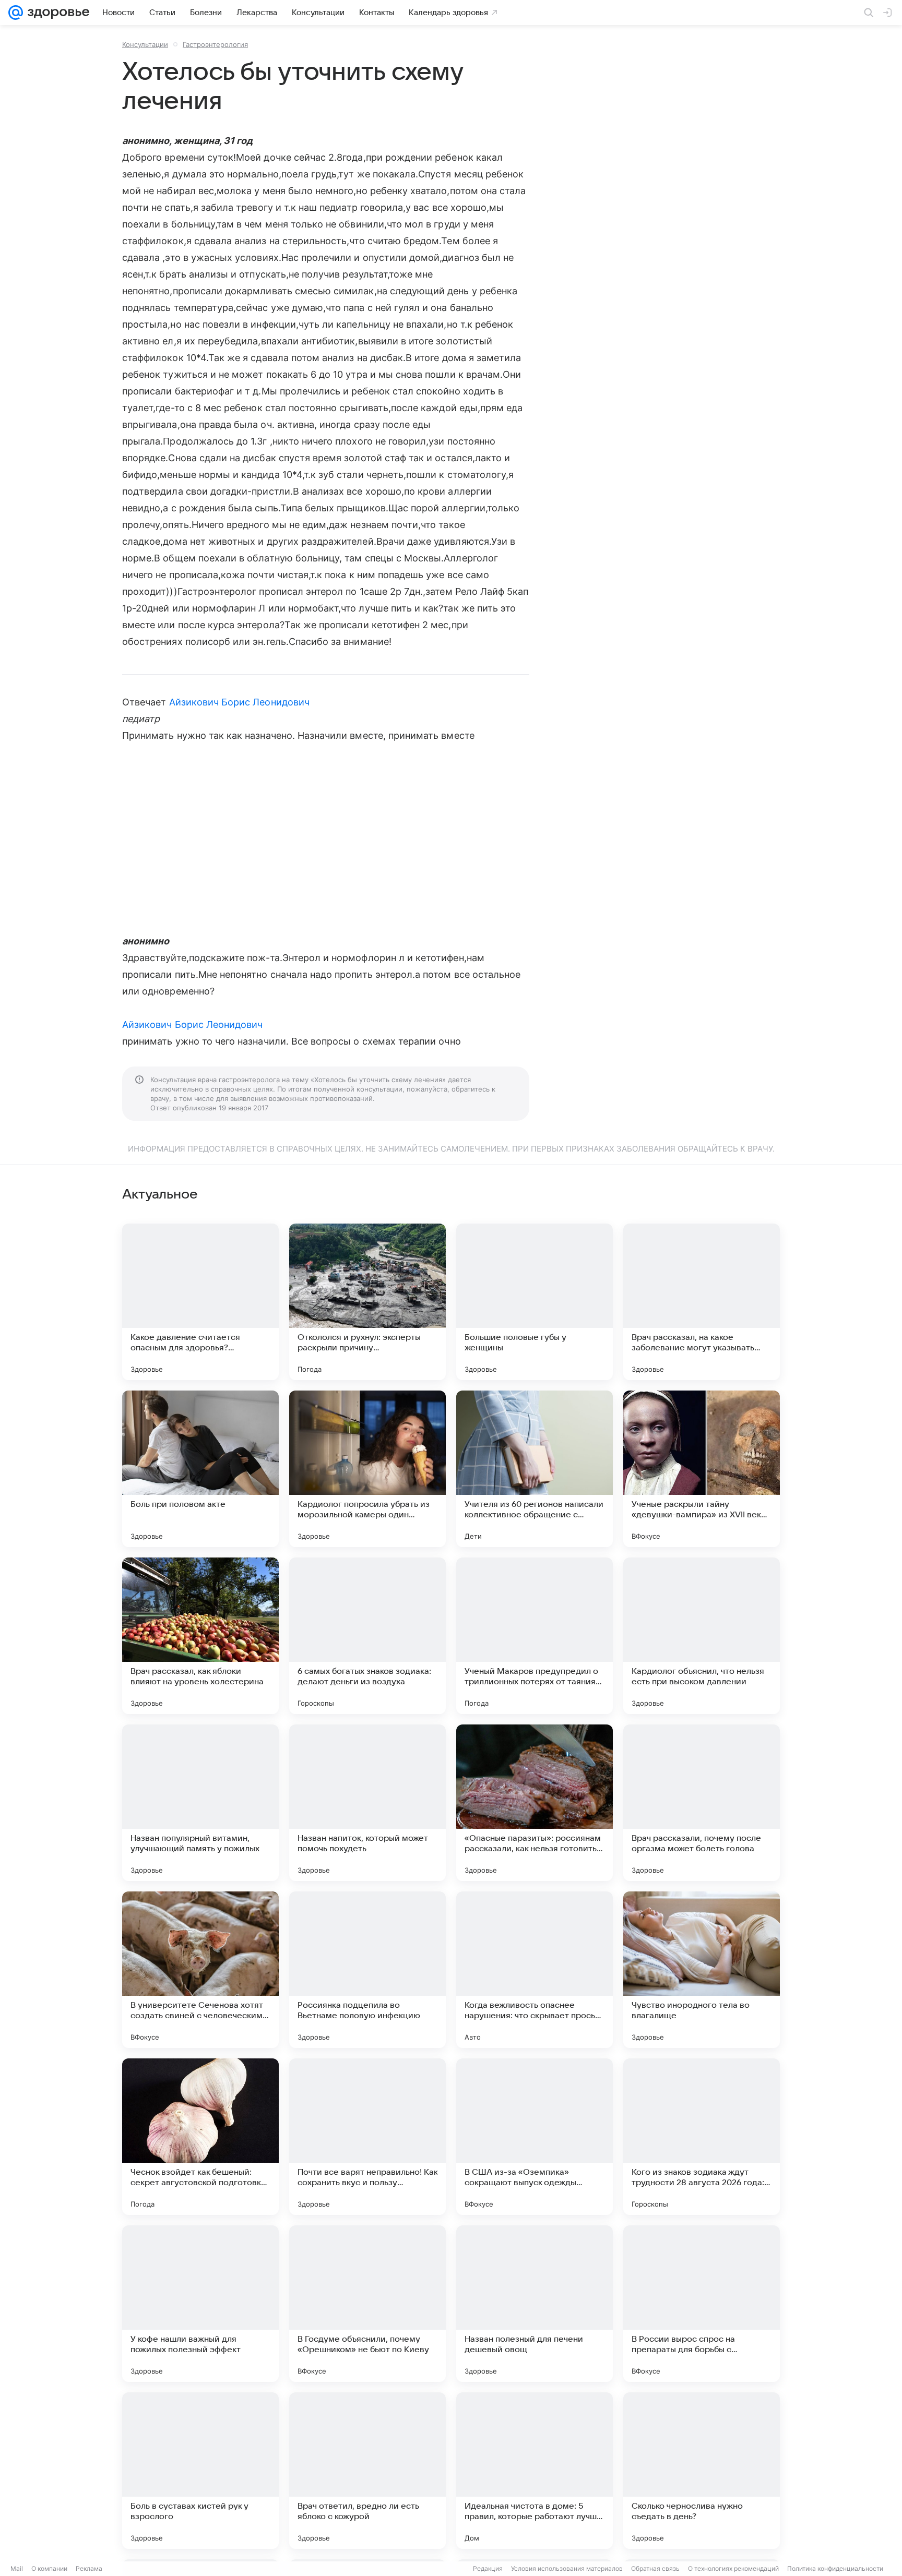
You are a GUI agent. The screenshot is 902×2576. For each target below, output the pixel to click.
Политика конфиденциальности (835, 2568)
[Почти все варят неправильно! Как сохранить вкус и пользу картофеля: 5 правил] (367, 2137)
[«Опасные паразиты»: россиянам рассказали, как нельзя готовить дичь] (535, 1803)
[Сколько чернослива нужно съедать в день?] (702, 2471)
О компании (49, 2568)
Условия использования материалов (567, 2568)
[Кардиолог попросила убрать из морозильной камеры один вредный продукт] (367, 1469)
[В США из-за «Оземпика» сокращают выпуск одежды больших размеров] (535, 2137)
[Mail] (16, 13)
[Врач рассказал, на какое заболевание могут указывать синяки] (702, 1302)
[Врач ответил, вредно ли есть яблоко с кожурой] (367, 2471)
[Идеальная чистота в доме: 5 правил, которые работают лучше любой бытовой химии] (535, 2471)
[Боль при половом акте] (200, 1469)
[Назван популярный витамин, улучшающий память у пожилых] (200, 1803)
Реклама (89, 2568)
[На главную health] (56, 13)
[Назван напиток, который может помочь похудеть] (367, 1803)
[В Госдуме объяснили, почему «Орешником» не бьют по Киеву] (367, 2304)
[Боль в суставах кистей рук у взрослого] (200, 2471)
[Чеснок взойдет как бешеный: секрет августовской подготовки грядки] (200, 2137)
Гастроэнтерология (215, 44)
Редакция (488, 2568)
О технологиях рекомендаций (733, 2568)
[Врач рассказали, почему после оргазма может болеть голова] (702, 1803)
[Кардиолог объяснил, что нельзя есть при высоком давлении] (702, 1636)
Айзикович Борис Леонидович (239, 702)
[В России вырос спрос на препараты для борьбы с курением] (702, 2304)
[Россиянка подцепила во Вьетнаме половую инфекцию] (367, 1970)
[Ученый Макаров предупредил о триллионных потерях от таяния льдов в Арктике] (535, 1636)
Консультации (145, 44)
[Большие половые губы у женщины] (535, 1302)
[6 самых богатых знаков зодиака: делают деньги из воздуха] (367, 1636)
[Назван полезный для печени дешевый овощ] (535, 2304)
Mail (17, 2568)
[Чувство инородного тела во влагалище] (702, 1970)
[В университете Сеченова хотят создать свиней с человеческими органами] (200, 1970)
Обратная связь (655, 2568)
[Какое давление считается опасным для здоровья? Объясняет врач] (200, 1302)
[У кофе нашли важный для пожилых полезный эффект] (200, 2304)
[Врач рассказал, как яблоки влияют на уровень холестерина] (200, 1636)
